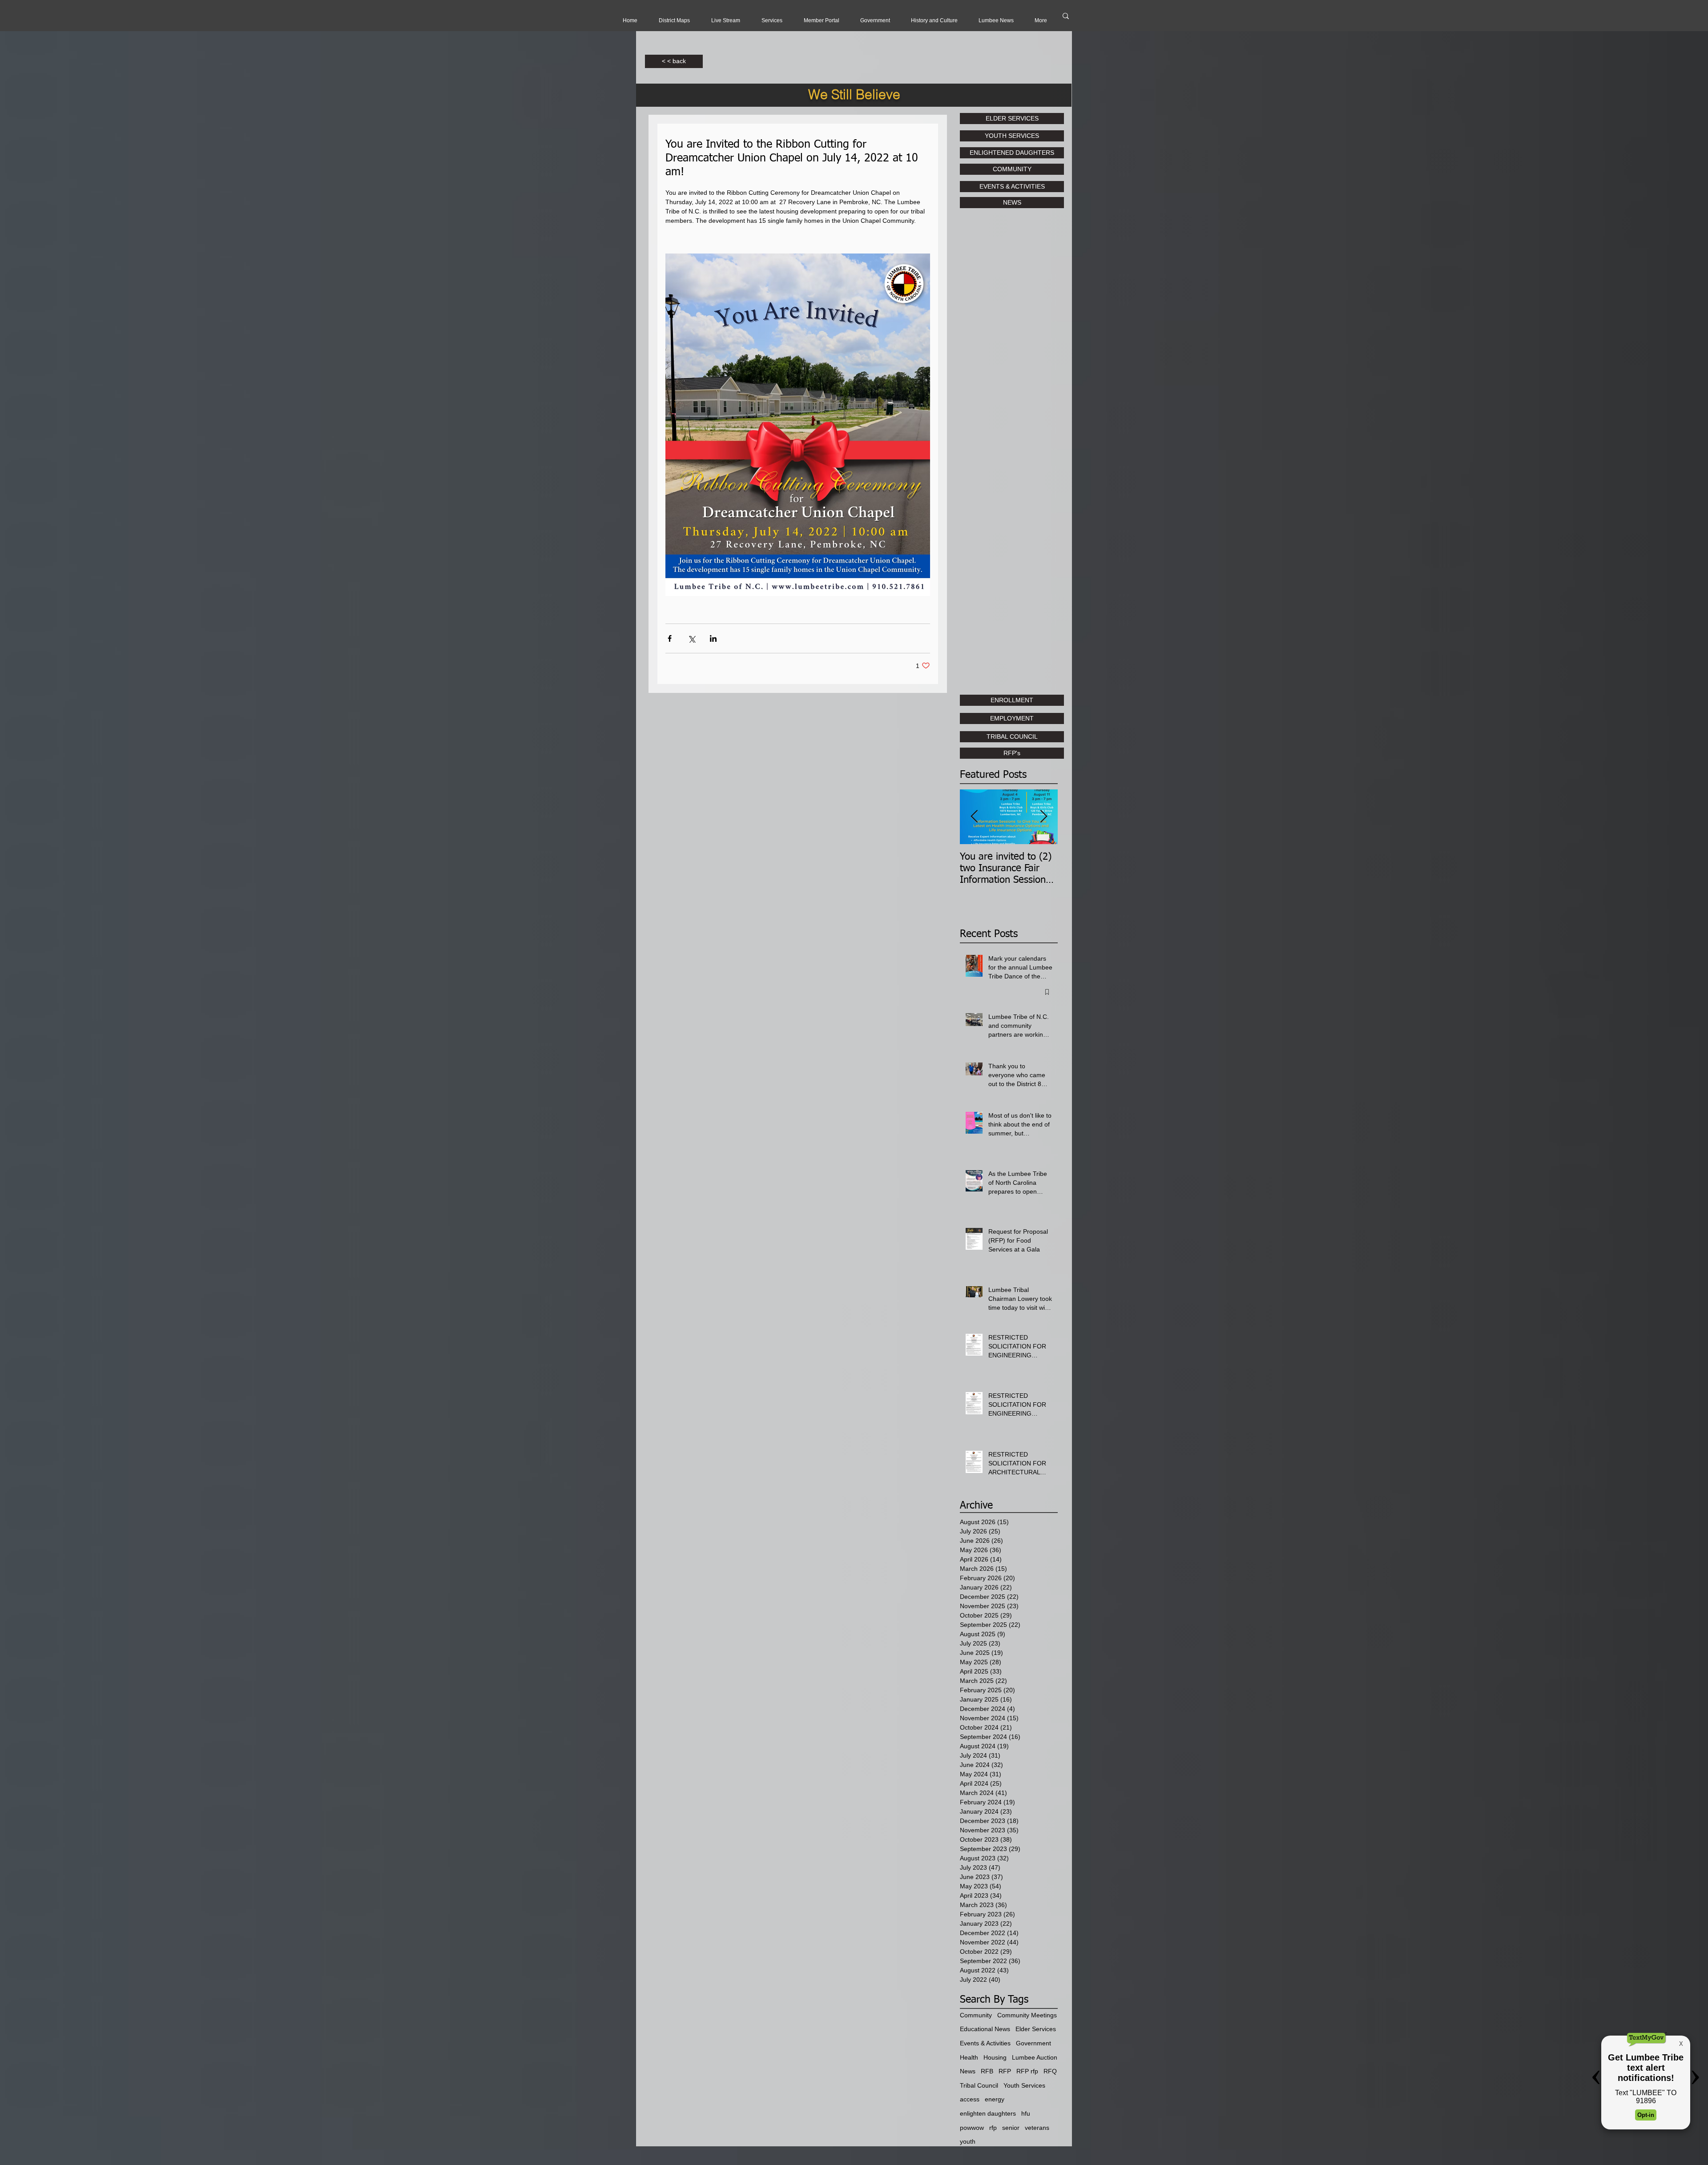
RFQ (1050, 2071)
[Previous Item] (974, 817)
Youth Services (1024, 2085)
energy (995, 2099)
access (970, 2099)
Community (976, 2015)
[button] (726, 20)
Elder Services (1036, 2029)
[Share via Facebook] (670, 638)
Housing (995, 2057)
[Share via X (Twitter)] (691, 638)
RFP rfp (1027, 2071)
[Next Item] (1043, 817)
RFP (1005, 2071)
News (968, 2071)
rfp (993, 2128)
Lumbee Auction (1035, 2057)
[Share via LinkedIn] (713, 638)
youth (968, 2141)
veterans (1037, 2128)
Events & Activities (985, 2043)
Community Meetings (1027, 2015)
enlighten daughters (988, 2113)
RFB (987, 2071)
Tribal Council (979, 2085)
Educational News (985, 2029)
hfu (1026, 2113)
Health (969, 2057)
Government (1033, 2043)
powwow (972, 2128)
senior (1011, 2128)
